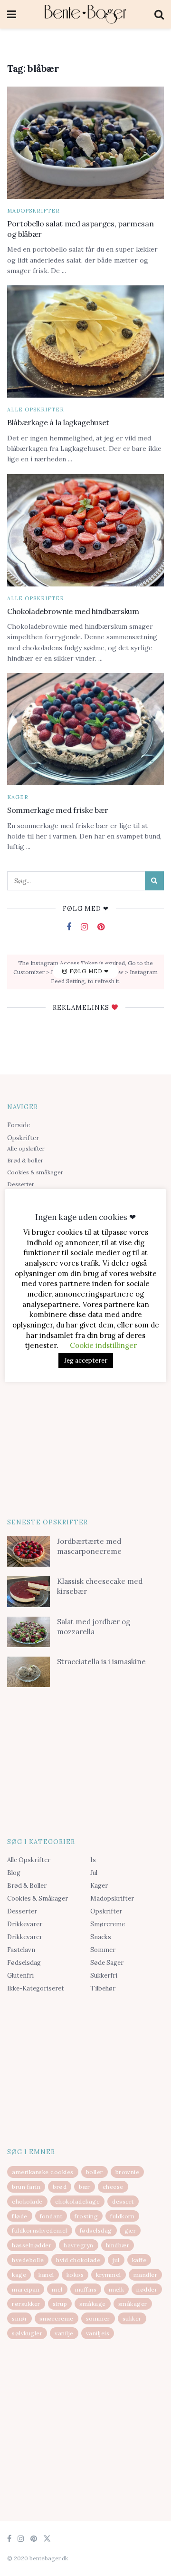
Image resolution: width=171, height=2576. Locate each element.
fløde (20, 2216)
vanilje (64, 2333)
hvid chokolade (78, 2260)
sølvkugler (27, 2333)
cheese (113, 2187)
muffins (86, 2289)
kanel (46, 2275)
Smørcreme (108, 1924)
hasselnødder (32, 2245)
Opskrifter (23, 1138)
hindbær (118, 2245)
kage (19, 2275)
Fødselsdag (24, 1963)
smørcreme (57, 2318)
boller (95, 2172)
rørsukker (26, 2304)
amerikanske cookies (43, 2172)
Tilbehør (103, 1988)
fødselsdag (96, 2230)
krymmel (109, 2275)
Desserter (21, 1184)
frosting (86, 2216)
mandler (146, 2275)
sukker (132, 2318)
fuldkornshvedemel (40, 2230)
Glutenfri (20, 1976)
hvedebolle (28, 2260)
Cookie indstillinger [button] (103, 1345)
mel (57, 2289)
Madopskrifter (33, 211)
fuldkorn (122, 2216)
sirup (60, 2304)
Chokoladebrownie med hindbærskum (73, 611)
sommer (98, 2318)
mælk (116, 2289)
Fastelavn (21, 1950)
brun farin (26, 2187)
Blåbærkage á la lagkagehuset (58, 422)
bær (85, 2187)
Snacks (101, 1937)
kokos (75, 2275)
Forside (19, 1125)
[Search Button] (154, 881)
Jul (94, 1873)
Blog (14, 1873)
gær (130, 2230)
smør (19, 2318)
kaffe (139, 2260)
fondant (51, 2216)
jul (116, 2260)
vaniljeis (98, 2333)
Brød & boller (25, 1160)
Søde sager (107, 1963)
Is (93, 1860)
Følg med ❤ (88, 972)
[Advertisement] (85, 1441)
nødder (147, 2289)
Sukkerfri (104, 1976)
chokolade (27, 2201)
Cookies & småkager (35, 1172)
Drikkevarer (25, 1924)
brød (60, 2187)
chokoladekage (78, 2201)
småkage (93, 2304)
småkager (133, 2304)
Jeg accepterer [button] (86, 1361)
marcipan (26, 2289)
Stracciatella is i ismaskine (101, 1662)
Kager (18, 797)
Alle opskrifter (36, 410)
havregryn (79, 2245)
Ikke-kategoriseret (36, 1988)
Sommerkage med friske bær (58, 810)
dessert (123, 2201)
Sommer (103, 1950)
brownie (128, 2172)
